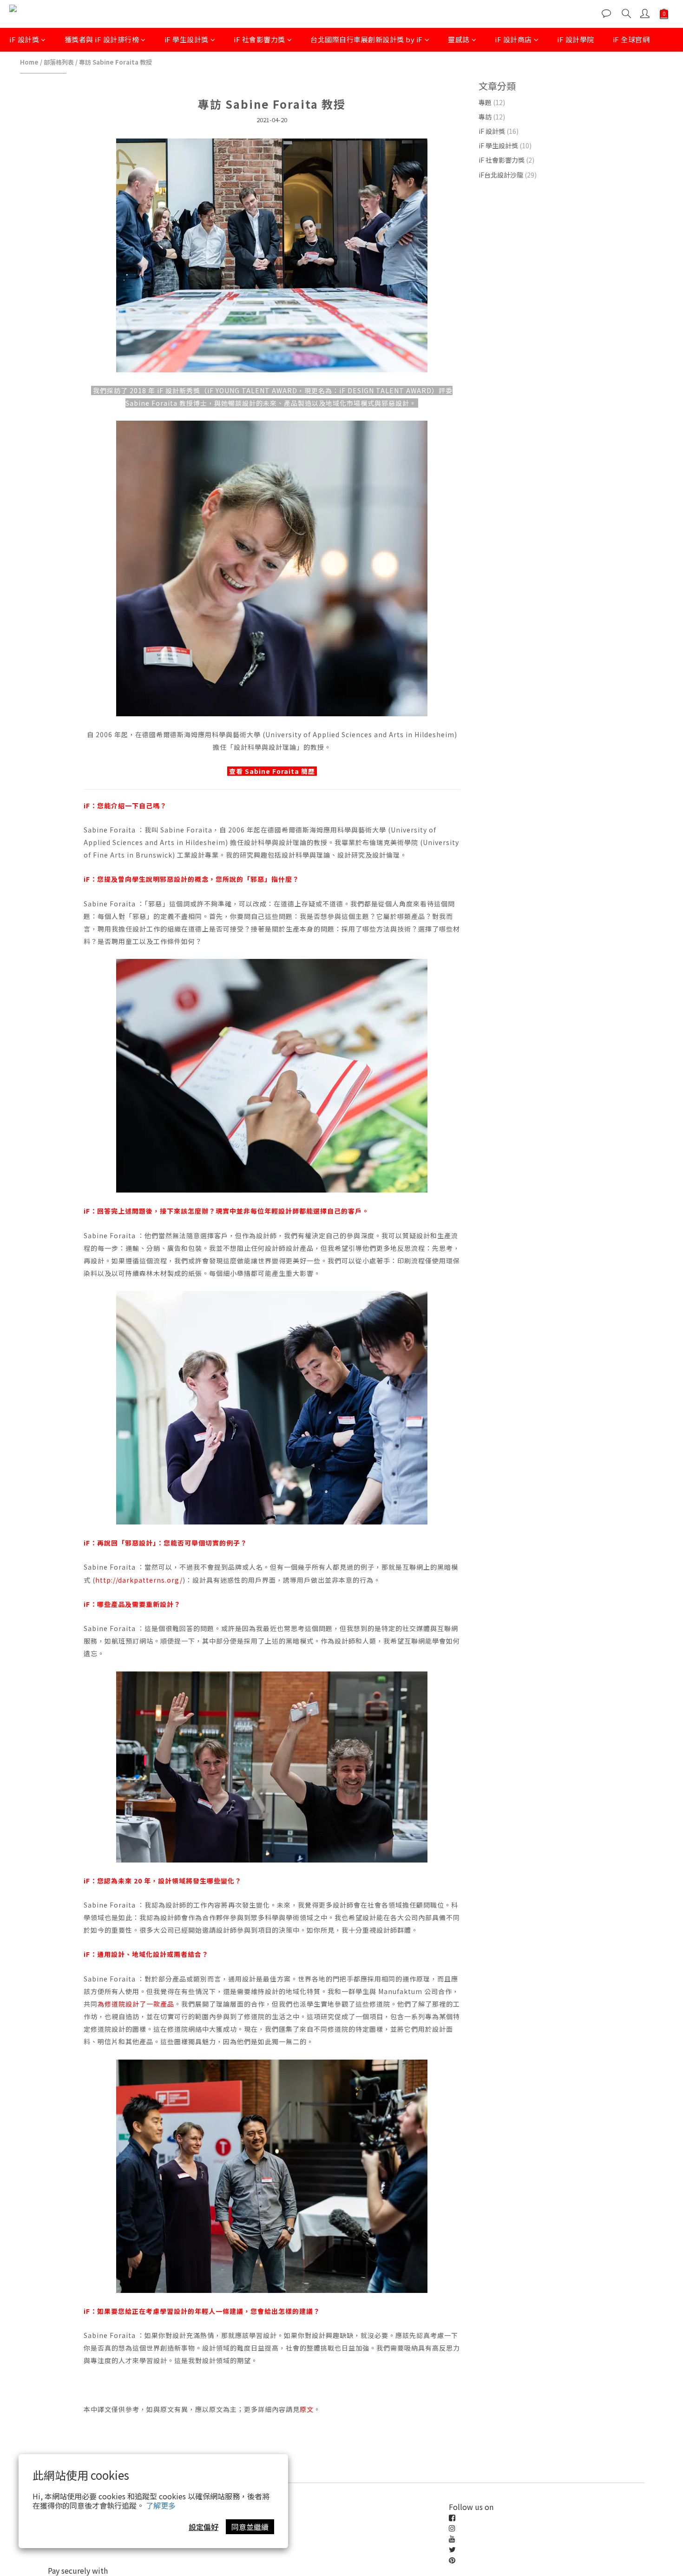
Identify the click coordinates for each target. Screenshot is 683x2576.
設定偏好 (204, 2527)
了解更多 (161, 2505)
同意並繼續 (250, 2527)
